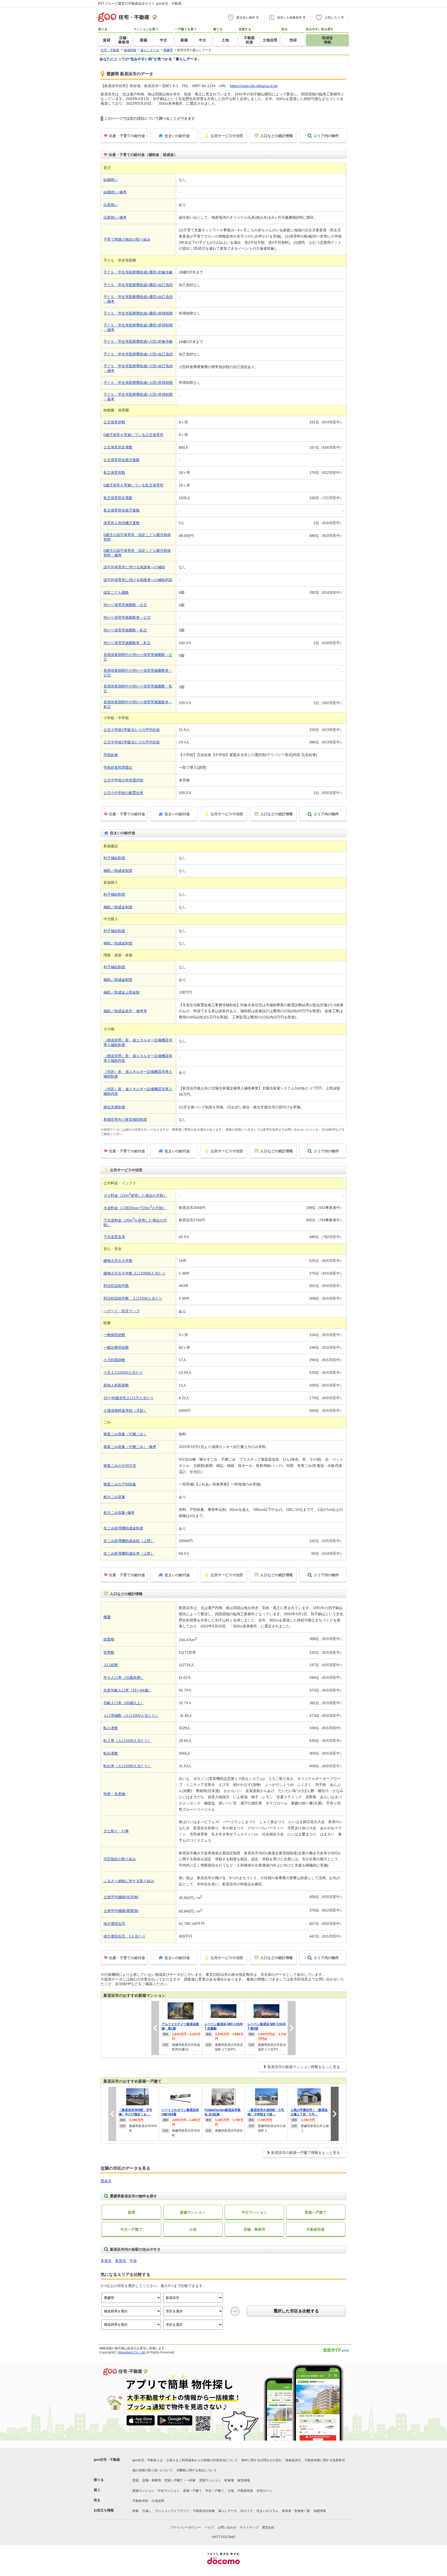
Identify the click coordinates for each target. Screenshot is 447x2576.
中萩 (133, 2261)
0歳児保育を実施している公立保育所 (133, 435)
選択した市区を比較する (296, 2311)
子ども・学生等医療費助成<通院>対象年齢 (138, 272)
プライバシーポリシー (185, 2527)
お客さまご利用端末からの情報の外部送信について (202, 2460)
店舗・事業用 (254, 2229)
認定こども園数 (116, 592)
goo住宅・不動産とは (148, 2460)
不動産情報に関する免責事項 (325, 2460)
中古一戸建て (131, 2229)
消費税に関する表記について (197, 2470)
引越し (147, 2511)
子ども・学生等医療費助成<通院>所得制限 (138, 313)
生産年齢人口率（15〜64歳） (128, 1690)
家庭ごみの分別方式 (120, 1466)
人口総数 (111, 1665)
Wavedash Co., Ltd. (132, 2352)
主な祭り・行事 (116, 1831)
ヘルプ (209, 2527)
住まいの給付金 (177, 136)
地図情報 (320, 2511)
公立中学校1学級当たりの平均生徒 (132, 742)
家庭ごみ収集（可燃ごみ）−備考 (130, 1447)
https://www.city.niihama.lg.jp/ (254, 86)
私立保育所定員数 (118, 498)
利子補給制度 (114, 858)
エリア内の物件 (326, 136)
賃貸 (131, 2212)
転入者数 (111, 1728)
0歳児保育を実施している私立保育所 (133, 485)
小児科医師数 (114, 1360)
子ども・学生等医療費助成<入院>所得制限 (138, 383)
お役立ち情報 (104, 2510)
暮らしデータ (228, 2511)
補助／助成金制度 (118, 871)
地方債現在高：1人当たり (124, 1936)
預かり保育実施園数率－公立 (127, 618)
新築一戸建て (316, 2212)
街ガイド (247, 2511)
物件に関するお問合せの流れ (262, 2460)
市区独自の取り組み (120, 1859)
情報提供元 (293, 2460)
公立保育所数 (114, 422)
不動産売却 (140, 2501)
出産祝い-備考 (115, 217)
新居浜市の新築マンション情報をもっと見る (304, 2067)
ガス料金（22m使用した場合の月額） (135, 1195)
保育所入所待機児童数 (122, 523)
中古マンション (254, 2212)
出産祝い (111, 205)
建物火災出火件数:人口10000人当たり (135, 1273)
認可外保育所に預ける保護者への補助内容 (138, 580)
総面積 (109, 1639)
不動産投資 (316, 2229)
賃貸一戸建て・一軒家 (180, 2480)
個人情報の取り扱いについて (153, 2470)
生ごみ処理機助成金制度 (123, 1528)
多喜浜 (106, 2261)
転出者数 (111, 1753)
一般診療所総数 (116, 1347)
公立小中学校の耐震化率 (123, 793)
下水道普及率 (114, 1237)
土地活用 (158, 2501)
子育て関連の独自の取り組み (127, 239)
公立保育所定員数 (118, 447)
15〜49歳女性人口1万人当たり (129, 1398)
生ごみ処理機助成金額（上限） (129, 1541)
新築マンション (193, 2212)
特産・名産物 (114, 1794)
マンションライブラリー (172, 2511)
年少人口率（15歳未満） (124, 1678)
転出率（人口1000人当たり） (128, 1766)
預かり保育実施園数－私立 (125, 630)
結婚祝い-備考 (115, 192)
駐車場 (229, 2480)
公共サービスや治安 (227, 136)
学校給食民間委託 (118, 767)
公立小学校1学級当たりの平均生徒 (132, 730)
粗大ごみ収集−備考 (119, 1513)
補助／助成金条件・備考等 (125, 1011)
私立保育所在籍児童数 (122, 510)
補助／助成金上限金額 (122, 992)
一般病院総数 (114, 1335)
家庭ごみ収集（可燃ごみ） (125, 1434)
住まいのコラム (267, 2511)
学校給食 (111, 755)
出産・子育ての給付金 (127, 136)
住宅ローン (264, 2491)
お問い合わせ (227, 2527)
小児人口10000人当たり (123, 1373)
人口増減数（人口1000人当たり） (131, 1716)
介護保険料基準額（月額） (125, 1411)
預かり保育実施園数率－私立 (127, 643)
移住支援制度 (114, 1107)
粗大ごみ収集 (114, 1497)
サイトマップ (249, 2527)
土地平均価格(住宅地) (121, 1897)
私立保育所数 (114, 472)
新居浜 (121, 2261)
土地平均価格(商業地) (121, 1911)
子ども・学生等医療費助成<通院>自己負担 (138, 285)
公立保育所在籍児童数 (122, 460)
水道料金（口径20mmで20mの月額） (135, 1208)
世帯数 (109, 1652)
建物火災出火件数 (118, 1261)
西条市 (106, 2181)
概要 (107, 1617)
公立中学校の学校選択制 (123, 780)
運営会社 (268, 2527)
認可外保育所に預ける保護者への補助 (134, 567)
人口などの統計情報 (277, 136)
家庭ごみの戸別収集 (120, 1484)
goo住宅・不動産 (107, 2460)
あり (182, 1311)
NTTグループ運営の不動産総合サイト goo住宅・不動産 (140, 3)
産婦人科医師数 (116, 1385)
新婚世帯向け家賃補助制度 (125, 1119)
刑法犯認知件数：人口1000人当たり (133, 1298)
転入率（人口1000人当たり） (128, 1741)
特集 (136, 2511)
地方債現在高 (114, 1924)
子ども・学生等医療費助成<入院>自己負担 (138, 354)
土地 (193, 2229)
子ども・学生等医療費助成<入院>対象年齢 (138, 341)
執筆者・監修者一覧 (296, 2511)
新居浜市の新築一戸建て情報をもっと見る (306, 2153)
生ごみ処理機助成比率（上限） (129, 1553)
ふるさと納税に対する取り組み (129, 1881)
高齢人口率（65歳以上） (124, 1703)
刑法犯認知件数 (116, 1286)
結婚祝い (111, 180)
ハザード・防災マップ (122, 1311)
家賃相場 (244, 2480)
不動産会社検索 (204, 2511)
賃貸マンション (210, 2480)
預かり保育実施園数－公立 (125, 605)
